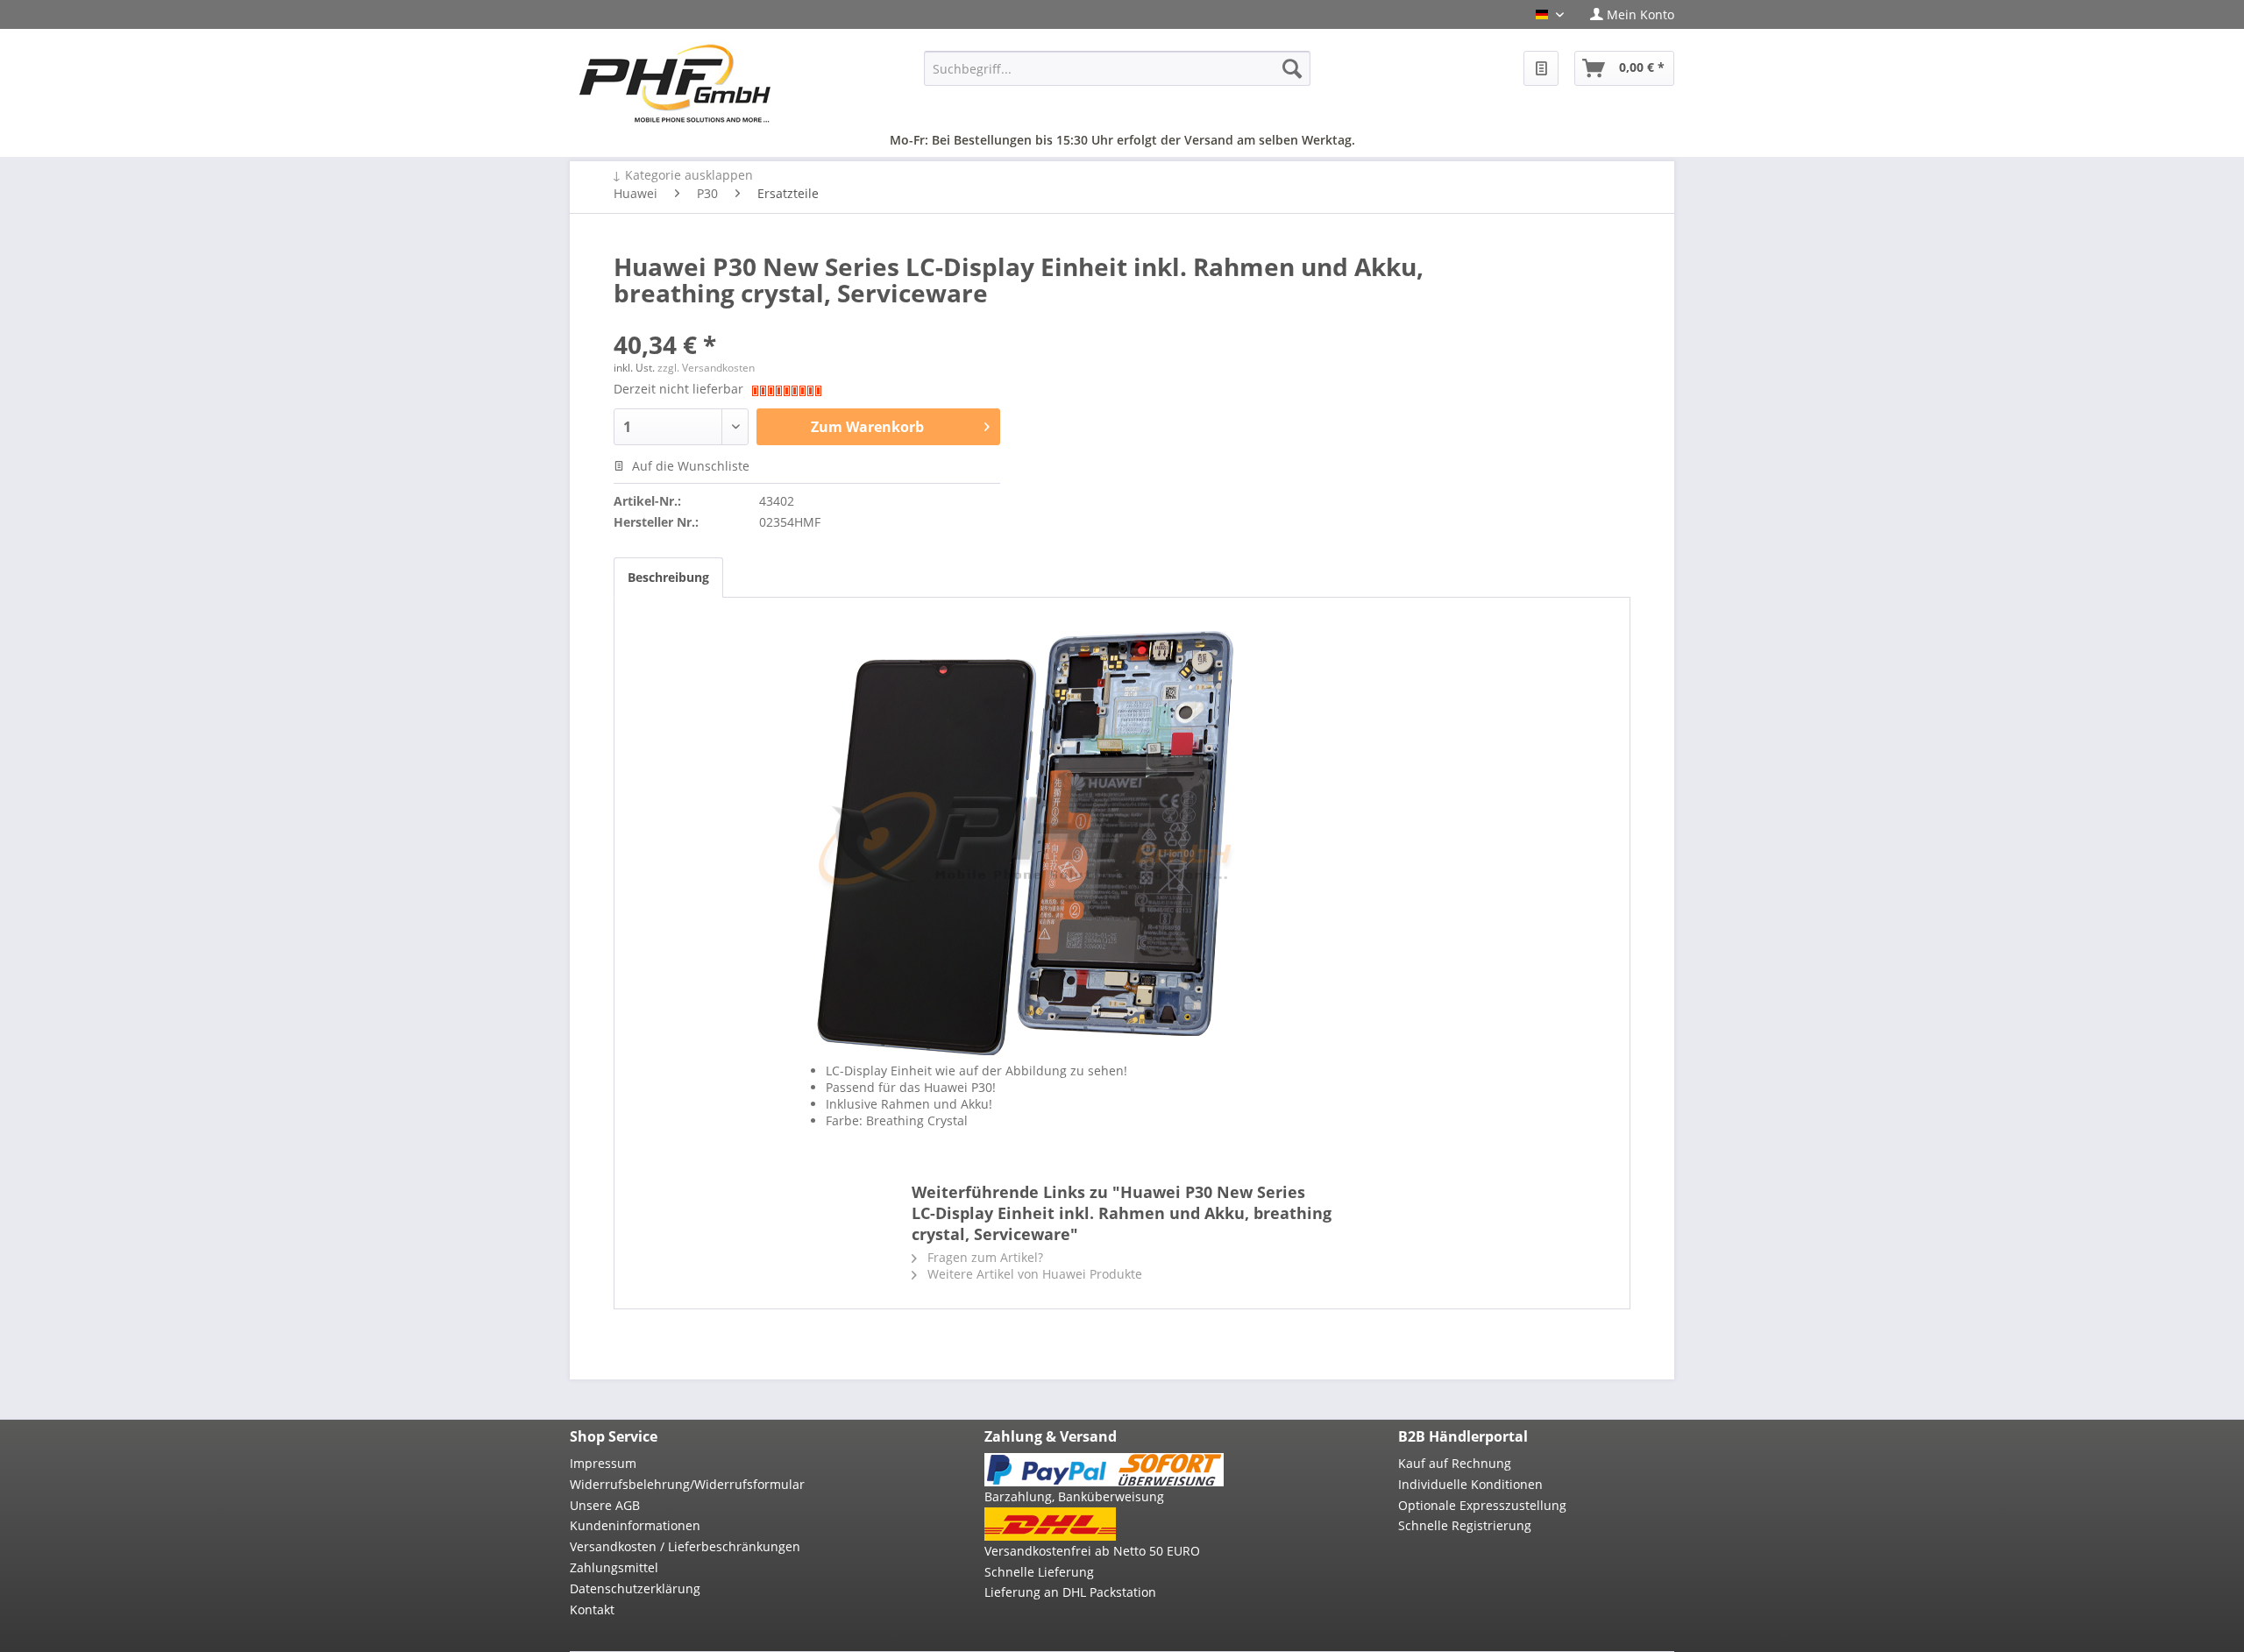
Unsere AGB (605, 1505)
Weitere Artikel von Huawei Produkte (1033, 1274)
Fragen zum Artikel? (984, 1257)
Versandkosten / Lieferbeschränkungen (685, 1546)
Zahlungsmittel (614, 1567)
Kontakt (592, 1609)
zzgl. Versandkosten (706, 368)
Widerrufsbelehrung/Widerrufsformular (687, 1484)
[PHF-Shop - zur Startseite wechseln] (675, 83)
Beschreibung (668, 577)
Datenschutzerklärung (635, 1588)
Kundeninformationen (635, 1525)
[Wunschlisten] (1541, 68)
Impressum (603, 1463)
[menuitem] (1626, 14)
